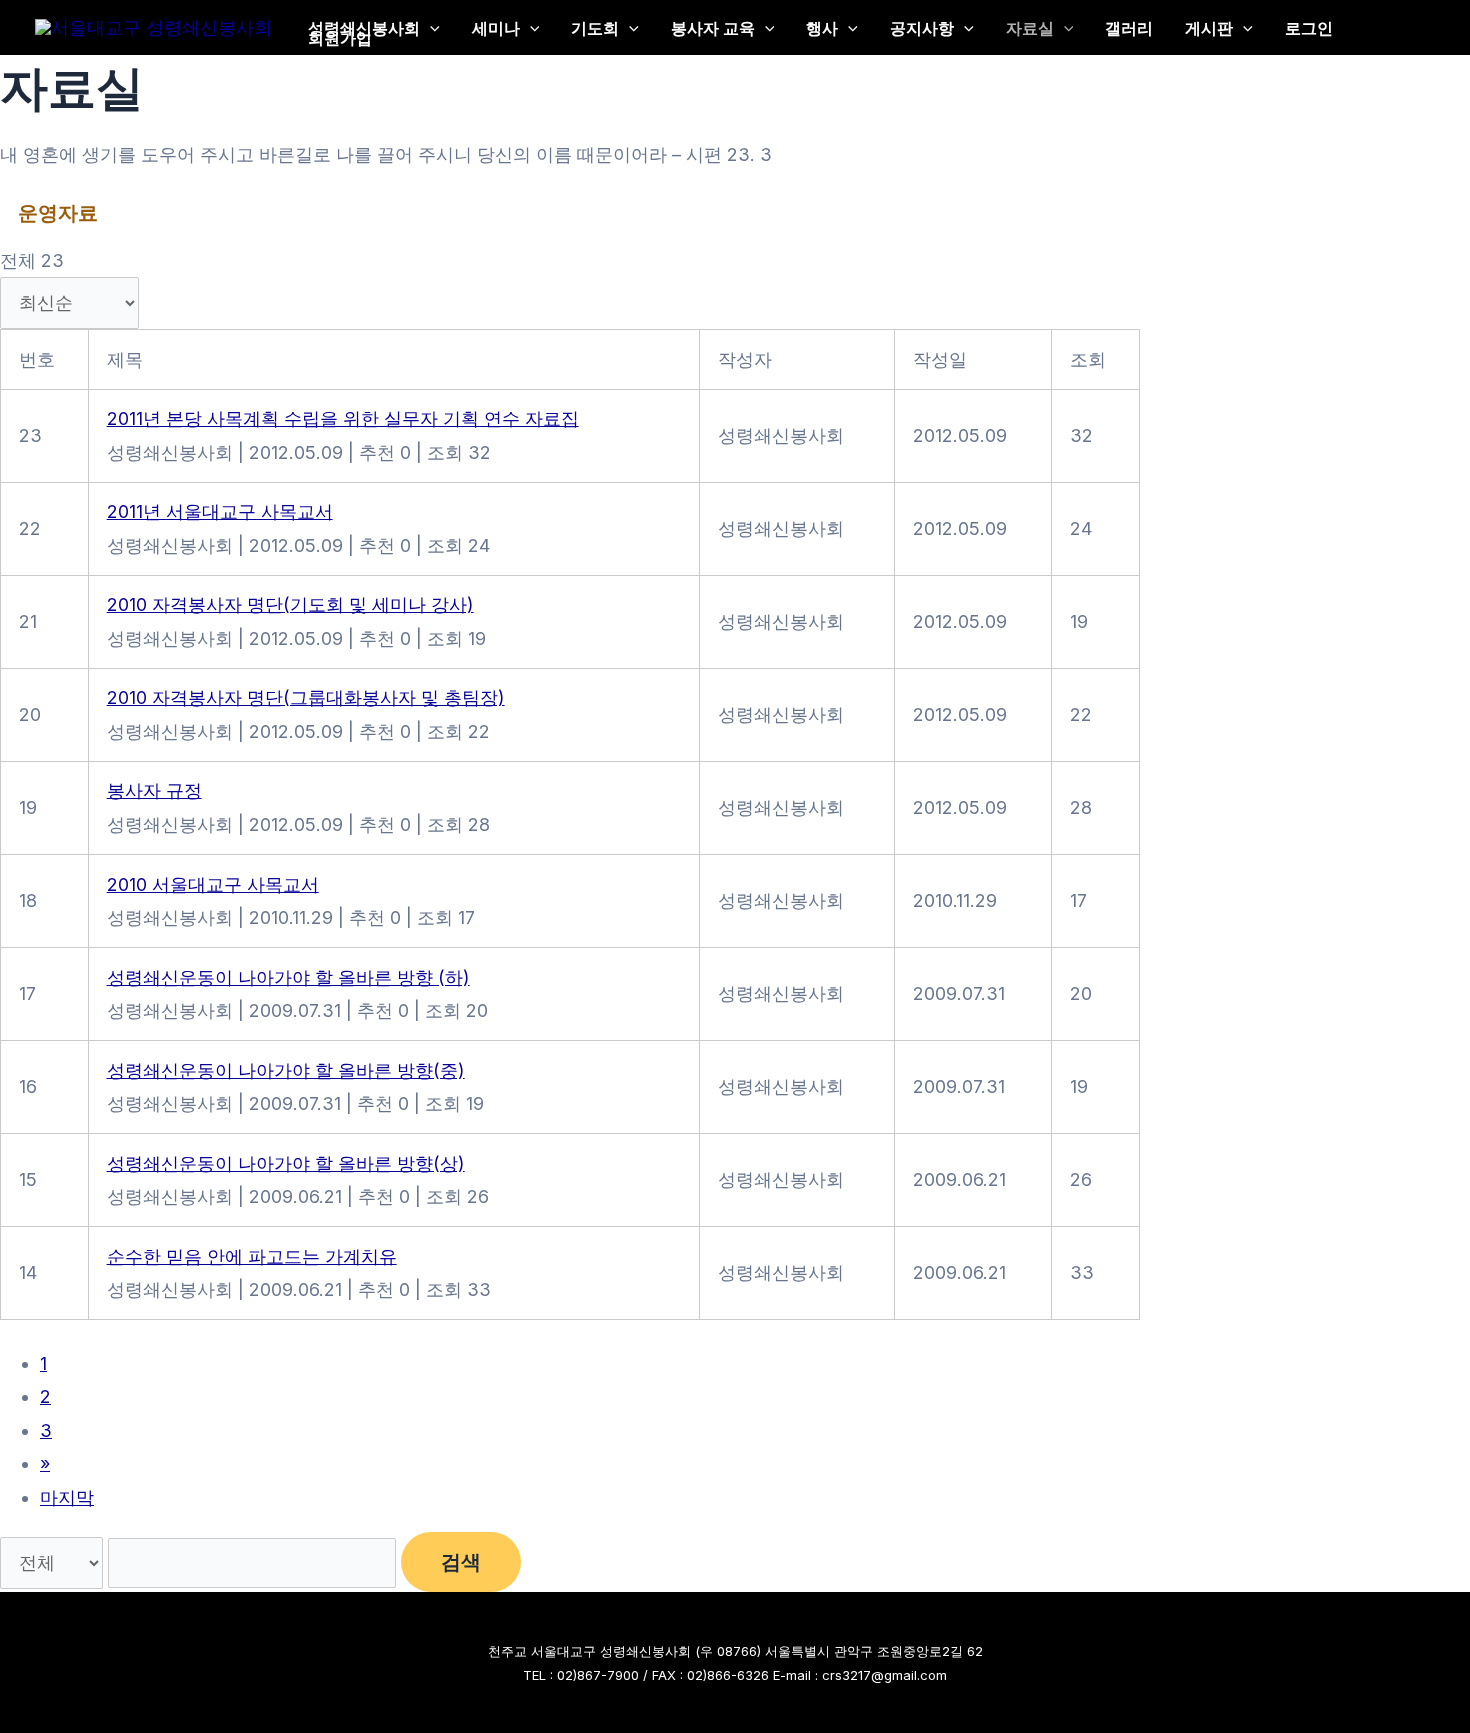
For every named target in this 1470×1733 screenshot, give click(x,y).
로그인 (1309, 27)
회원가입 (340, 38)
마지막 (67, 1497)
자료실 (1030, 27)
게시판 (1209, 27)
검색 (461, 1562)
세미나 (496, 27)
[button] (430, 27)
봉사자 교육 (713, 27)
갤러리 (1129, 27)
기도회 (595, 27)
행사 (822, 27)
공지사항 (922, 27)
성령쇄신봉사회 (364, 27)
